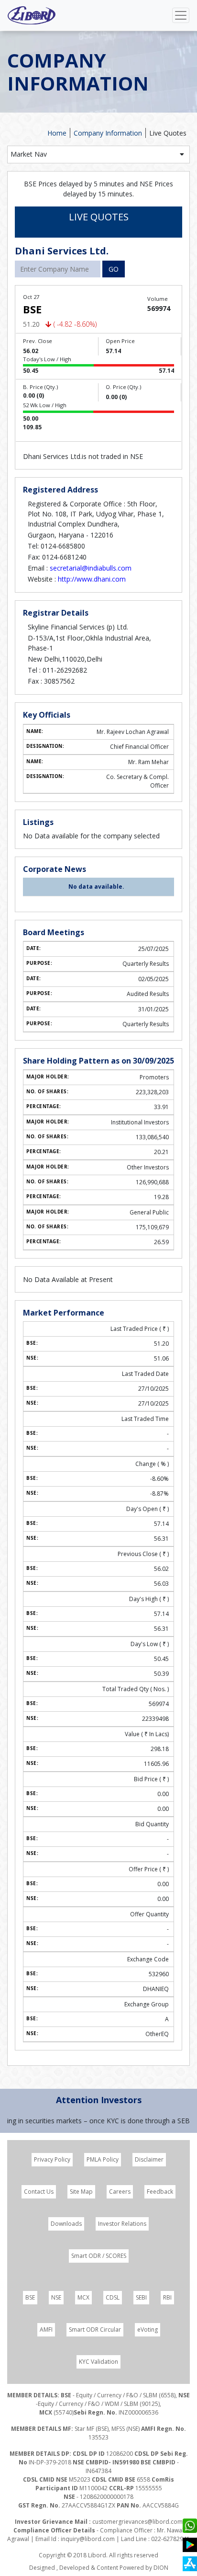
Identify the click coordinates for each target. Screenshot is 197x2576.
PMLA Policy (103, 2159)
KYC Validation (98, 2362)
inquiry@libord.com (88, 2539)
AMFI (46, 2330)
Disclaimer (149, 2159)
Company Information (108, 133)
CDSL (113, 2297)
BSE (30, 2297)
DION (161, 2568)
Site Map (81, 2192)
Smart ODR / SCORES (99, 2256)
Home (57, 133)
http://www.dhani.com (92, 579)
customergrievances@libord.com (137, 2522)
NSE (56, 2297)
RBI (167, 2297)
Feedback (160, 2192)
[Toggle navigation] (181, 15)
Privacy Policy (52, 2159)
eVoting (148, 2330)
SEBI (141, 2297)
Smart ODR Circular (95, 2330)
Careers (120, 2192)
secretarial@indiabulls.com (91, 568)
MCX (83, 2297)
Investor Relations (122, 2224)
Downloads (66, 2224)
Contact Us (39, 2192)
